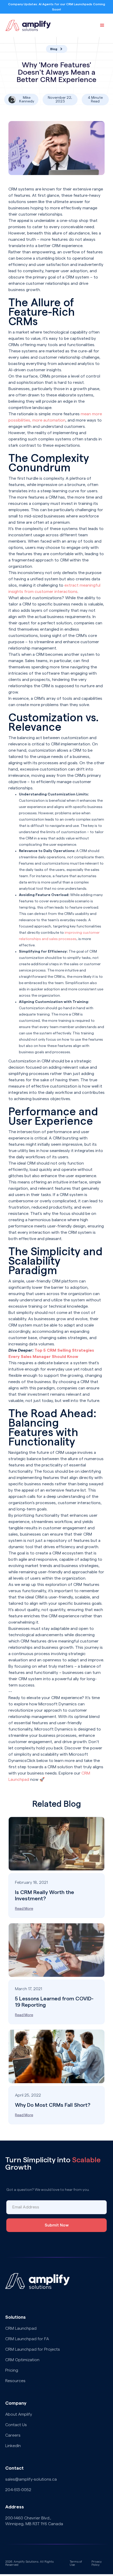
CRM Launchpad (21, 2328)
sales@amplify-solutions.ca (31, 2479)
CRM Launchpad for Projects (33, 2349)
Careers (13, 2435)
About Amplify (19, 2414)
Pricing (12, 2370)
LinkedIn (13, 2446)
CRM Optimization (22, 2360)
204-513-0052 (18, 2490)
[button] (102, 25)
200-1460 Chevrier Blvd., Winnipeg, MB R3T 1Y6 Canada (34, 2521)
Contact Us (16, 2425)
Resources (15, 2381)
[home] (27, 25)
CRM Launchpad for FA (27, 2339)
